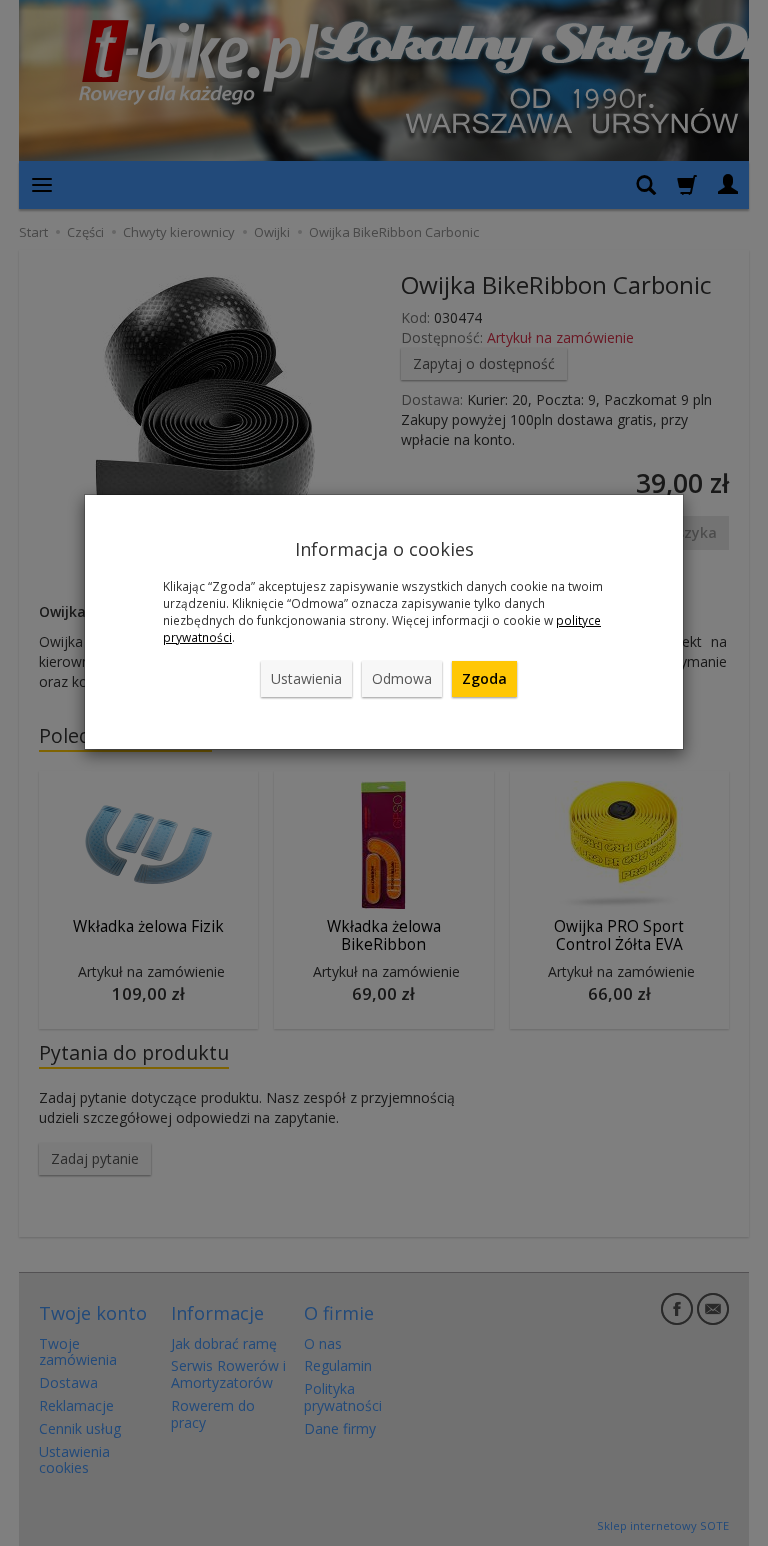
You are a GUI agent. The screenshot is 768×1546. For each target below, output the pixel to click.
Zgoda (484, 678)
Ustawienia (306, 678)
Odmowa (402, 678)
